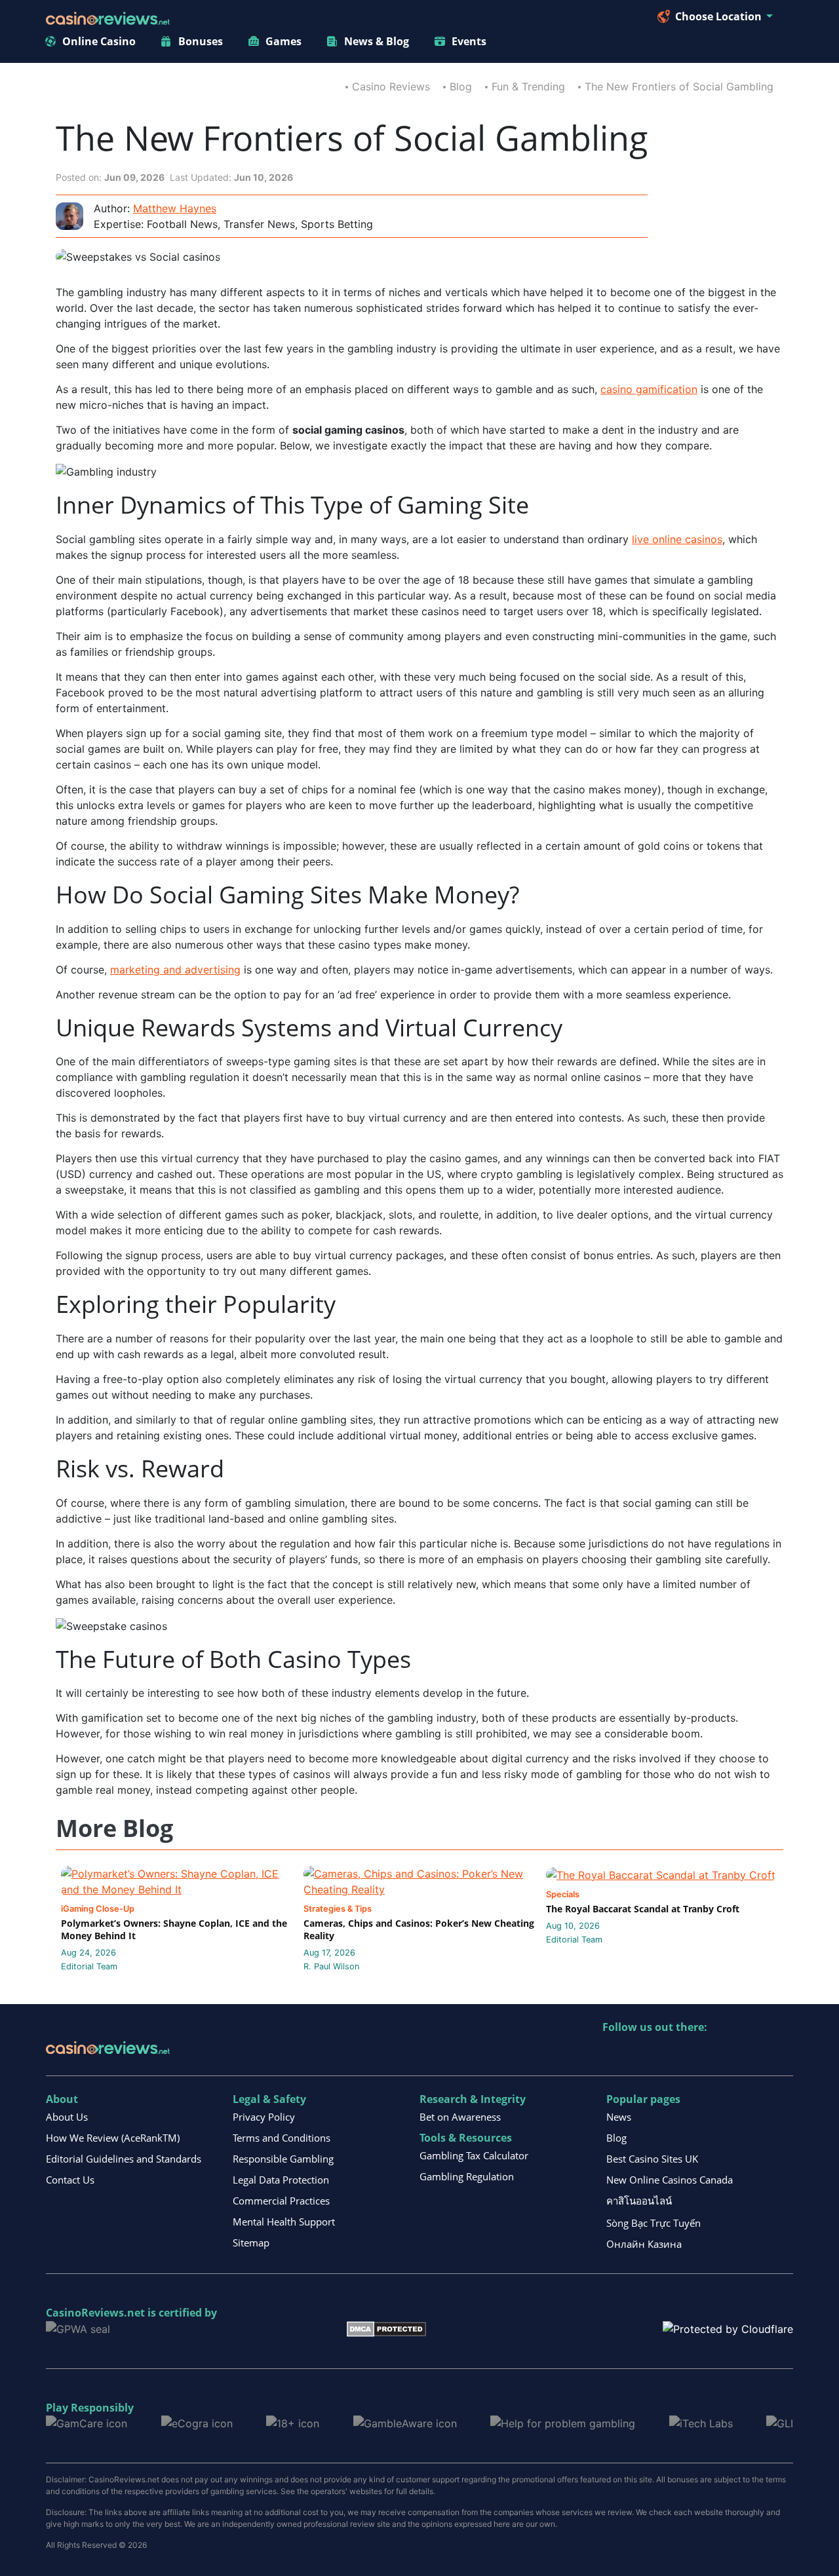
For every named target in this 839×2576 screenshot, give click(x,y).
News (619, 2117)
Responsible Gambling (283, 2159)
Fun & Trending (528, 86)
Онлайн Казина (644, 2244)
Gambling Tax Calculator (474, 2155)
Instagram (754, 2054)
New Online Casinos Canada (670, 2180)
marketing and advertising (175, 970)
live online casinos (677, 539)
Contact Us (70, 2180)
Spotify (782, 2054)
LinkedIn (641, 2054)
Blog (461, 86)
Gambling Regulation (467, 2176)
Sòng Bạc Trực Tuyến (654, 2223)
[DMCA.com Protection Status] (386, 2328)
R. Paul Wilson (331, 1966)
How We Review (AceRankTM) (113, 2138)
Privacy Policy (264, 2117)
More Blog (114, 1829)
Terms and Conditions (282, 2138)
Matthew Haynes (175, 208)
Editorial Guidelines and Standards (124, 2159)
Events (469, 41)
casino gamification (649, 389)
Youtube (698, 2054)
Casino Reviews (391, 86)
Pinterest (670, 2054)
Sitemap (251, 2243)
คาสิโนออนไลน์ (639, 2201)
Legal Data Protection (281, 2180)
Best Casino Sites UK (652, 2159)
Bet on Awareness (460, 2117)
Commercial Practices (281, 2201)
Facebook (726, 2054)
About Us (67, 2117)
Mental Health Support (284, 2222)
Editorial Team (89, 1966)
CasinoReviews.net (95, 2313)
